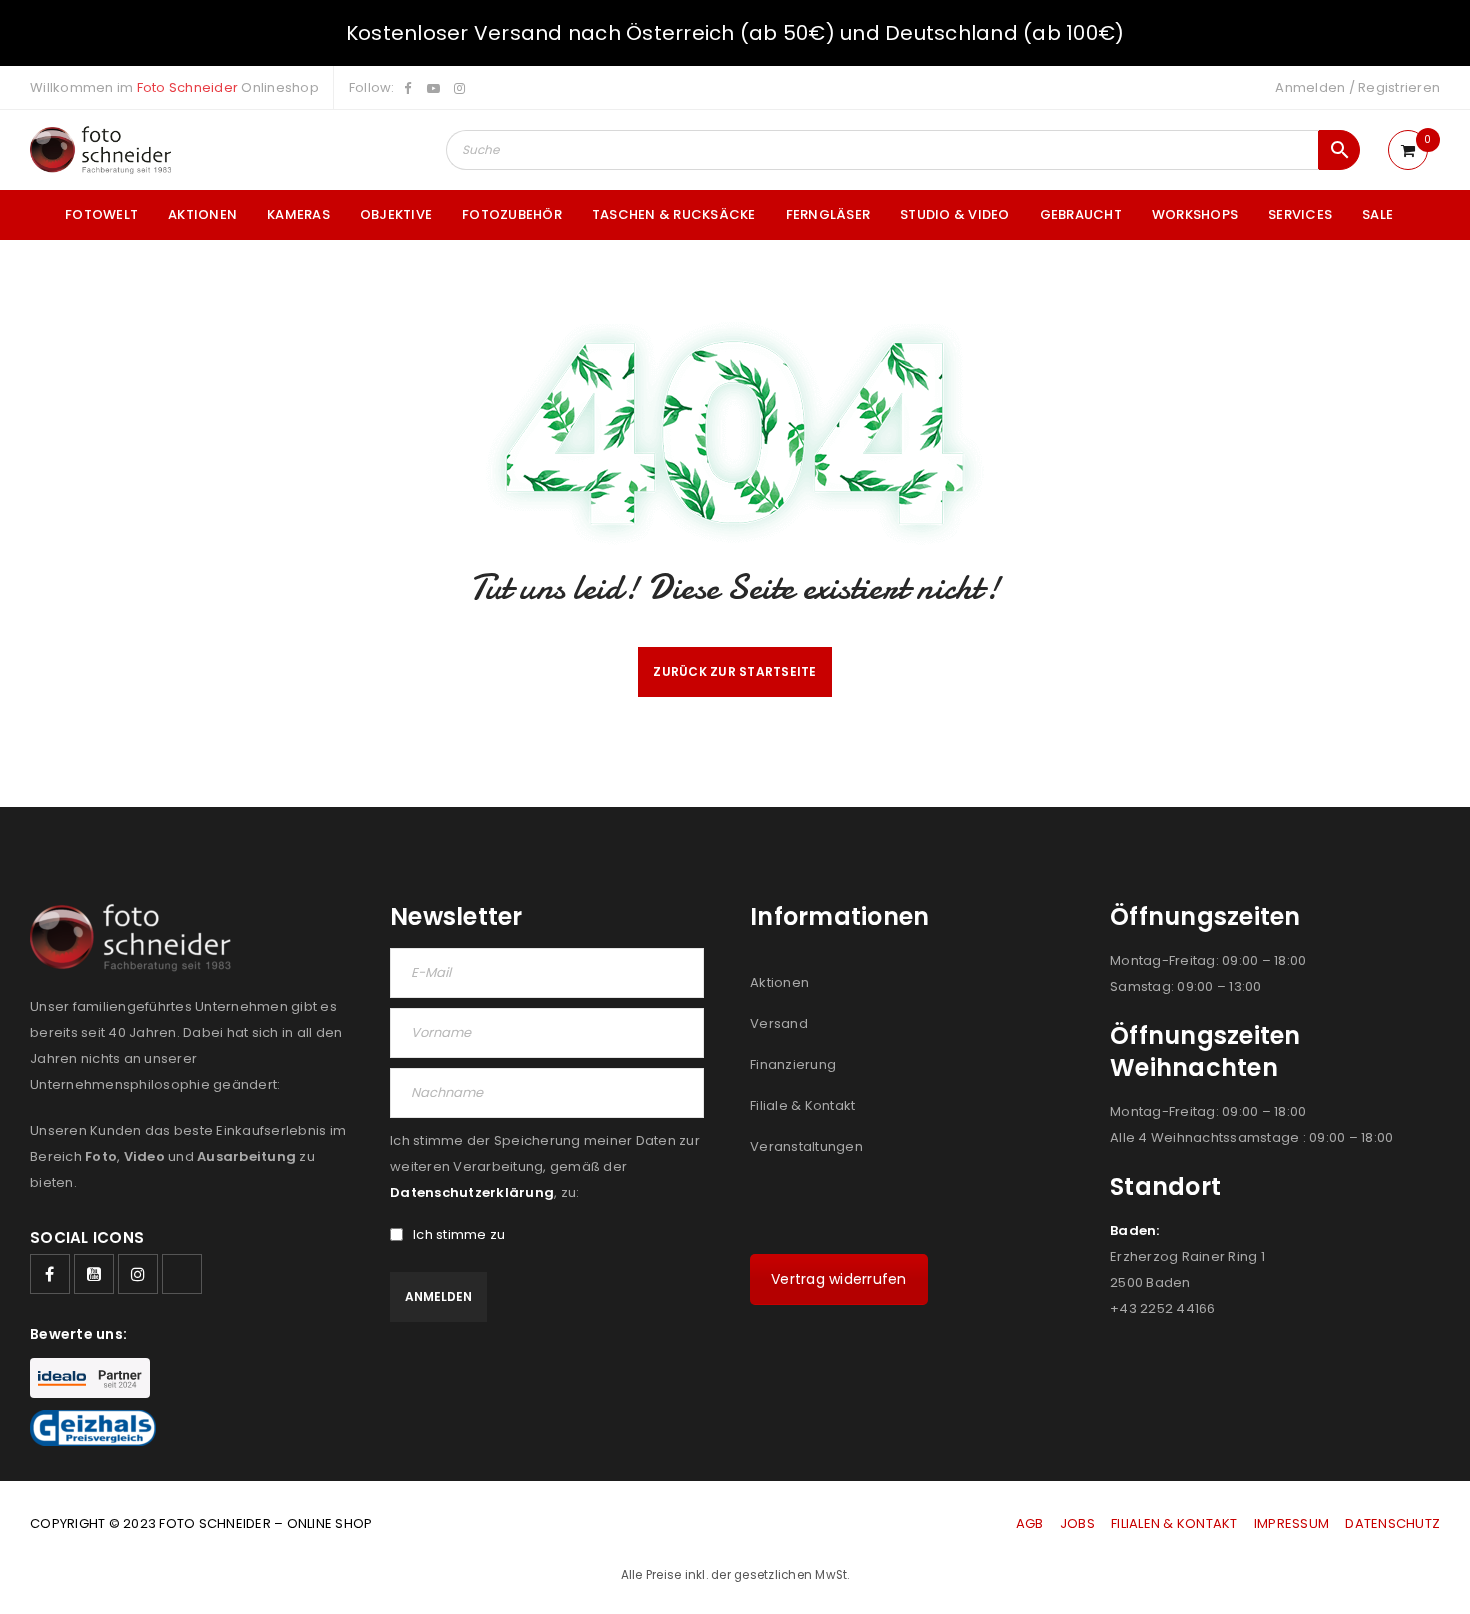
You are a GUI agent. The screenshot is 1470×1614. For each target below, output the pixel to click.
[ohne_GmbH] (136, 937)
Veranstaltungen (806, 1146)
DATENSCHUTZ (1392, 1523)
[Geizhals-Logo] (93, 1428)
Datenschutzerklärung (472, 1192)
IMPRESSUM (1291, 1523)
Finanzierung (793, 1064)
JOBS (1077, 1523)
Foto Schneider (188, 87)
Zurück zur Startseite (734, 671)
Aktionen (779, 982)
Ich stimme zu (459, 1235)
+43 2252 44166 (1163, 1308)
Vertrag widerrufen (839, 1279)
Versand (779, 1023)
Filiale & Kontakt (802, 1105)
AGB (1031, 1523)
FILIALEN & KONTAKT (1174, 1523)
